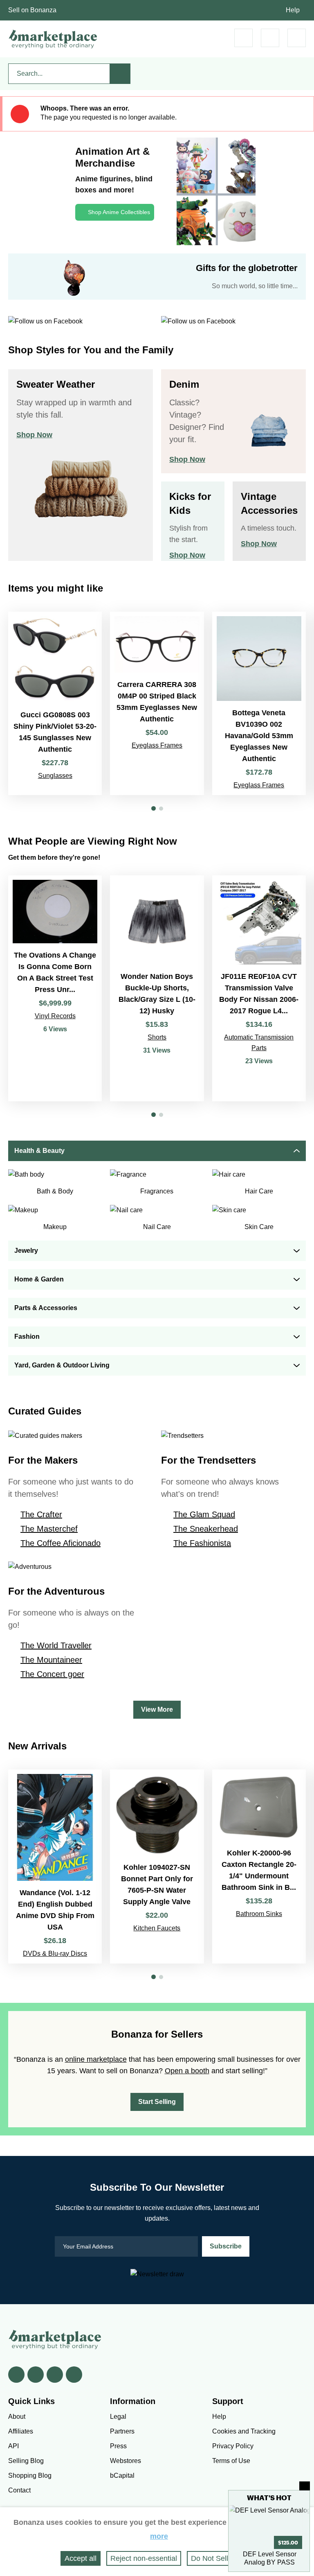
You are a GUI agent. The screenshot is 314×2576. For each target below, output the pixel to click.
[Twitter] (36, 2375)
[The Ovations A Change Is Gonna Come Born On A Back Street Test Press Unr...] (55, 988)
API (13, 2446)
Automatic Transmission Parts (259, 1043)
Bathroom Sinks (259, 1914)
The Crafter (41, 1514)
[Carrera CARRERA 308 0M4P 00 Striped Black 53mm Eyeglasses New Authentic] (157, 703)
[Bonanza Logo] (53, 39)
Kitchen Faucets (157, 1928)
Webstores (126, 2461)
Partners (122, 2431)
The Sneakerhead (206, 1529)
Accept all (81, 2558)
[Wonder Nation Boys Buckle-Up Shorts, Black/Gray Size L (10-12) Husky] (157, 988)
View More (157, 1709)
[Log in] (270, 38)
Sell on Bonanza (32, 10)
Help (293, 10)
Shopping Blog (30, 2475)
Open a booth (187, 2071)
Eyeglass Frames (157, 745)
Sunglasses (55, 776)
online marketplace (96, 2059)
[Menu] (297, 38)
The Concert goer (52, 1674)
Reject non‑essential (144, 2558)
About (17, 2417)
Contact (19, 2490)
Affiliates (21, 2431)
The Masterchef (49, 1529)
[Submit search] (120, 74)
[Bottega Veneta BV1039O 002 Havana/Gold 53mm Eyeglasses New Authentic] (259, 703)
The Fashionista (202, 1543)
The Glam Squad (204, 1514)
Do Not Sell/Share (220, 2558)
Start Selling (157, 2102)
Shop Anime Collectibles (119, 212)
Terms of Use (231, 2461)
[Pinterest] (55, 2375)
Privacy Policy (233, 2446)
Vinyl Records (55, 1016)
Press (118, 2446)
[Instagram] (74, 2375)
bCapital (122, 2475)
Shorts (157, 1037)
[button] (154, 808)
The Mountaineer (51, 1660)
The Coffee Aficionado (61, 1543)
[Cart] (243, 38)
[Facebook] (16, 2375)
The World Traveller (56, 1645)
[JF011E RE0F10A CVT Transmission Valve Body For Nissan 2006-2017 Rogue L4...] (259, 988)
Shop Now (34, 435)
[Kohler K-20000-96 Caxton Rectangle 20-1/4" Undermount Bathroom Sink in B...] (259, 1866)
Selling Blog (26, 2461)
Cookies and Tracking (244, 2431)
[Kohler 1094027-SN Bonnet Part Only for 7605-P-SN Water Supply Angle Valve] (157, 1866)
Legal (118, 2417)
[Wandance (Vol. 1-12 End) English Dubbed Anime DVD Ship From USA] (55, 1866)
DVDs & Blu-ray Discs (55, 1953)
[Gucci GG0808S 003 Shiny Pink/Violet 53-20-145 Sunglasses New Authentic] (55, 703)
